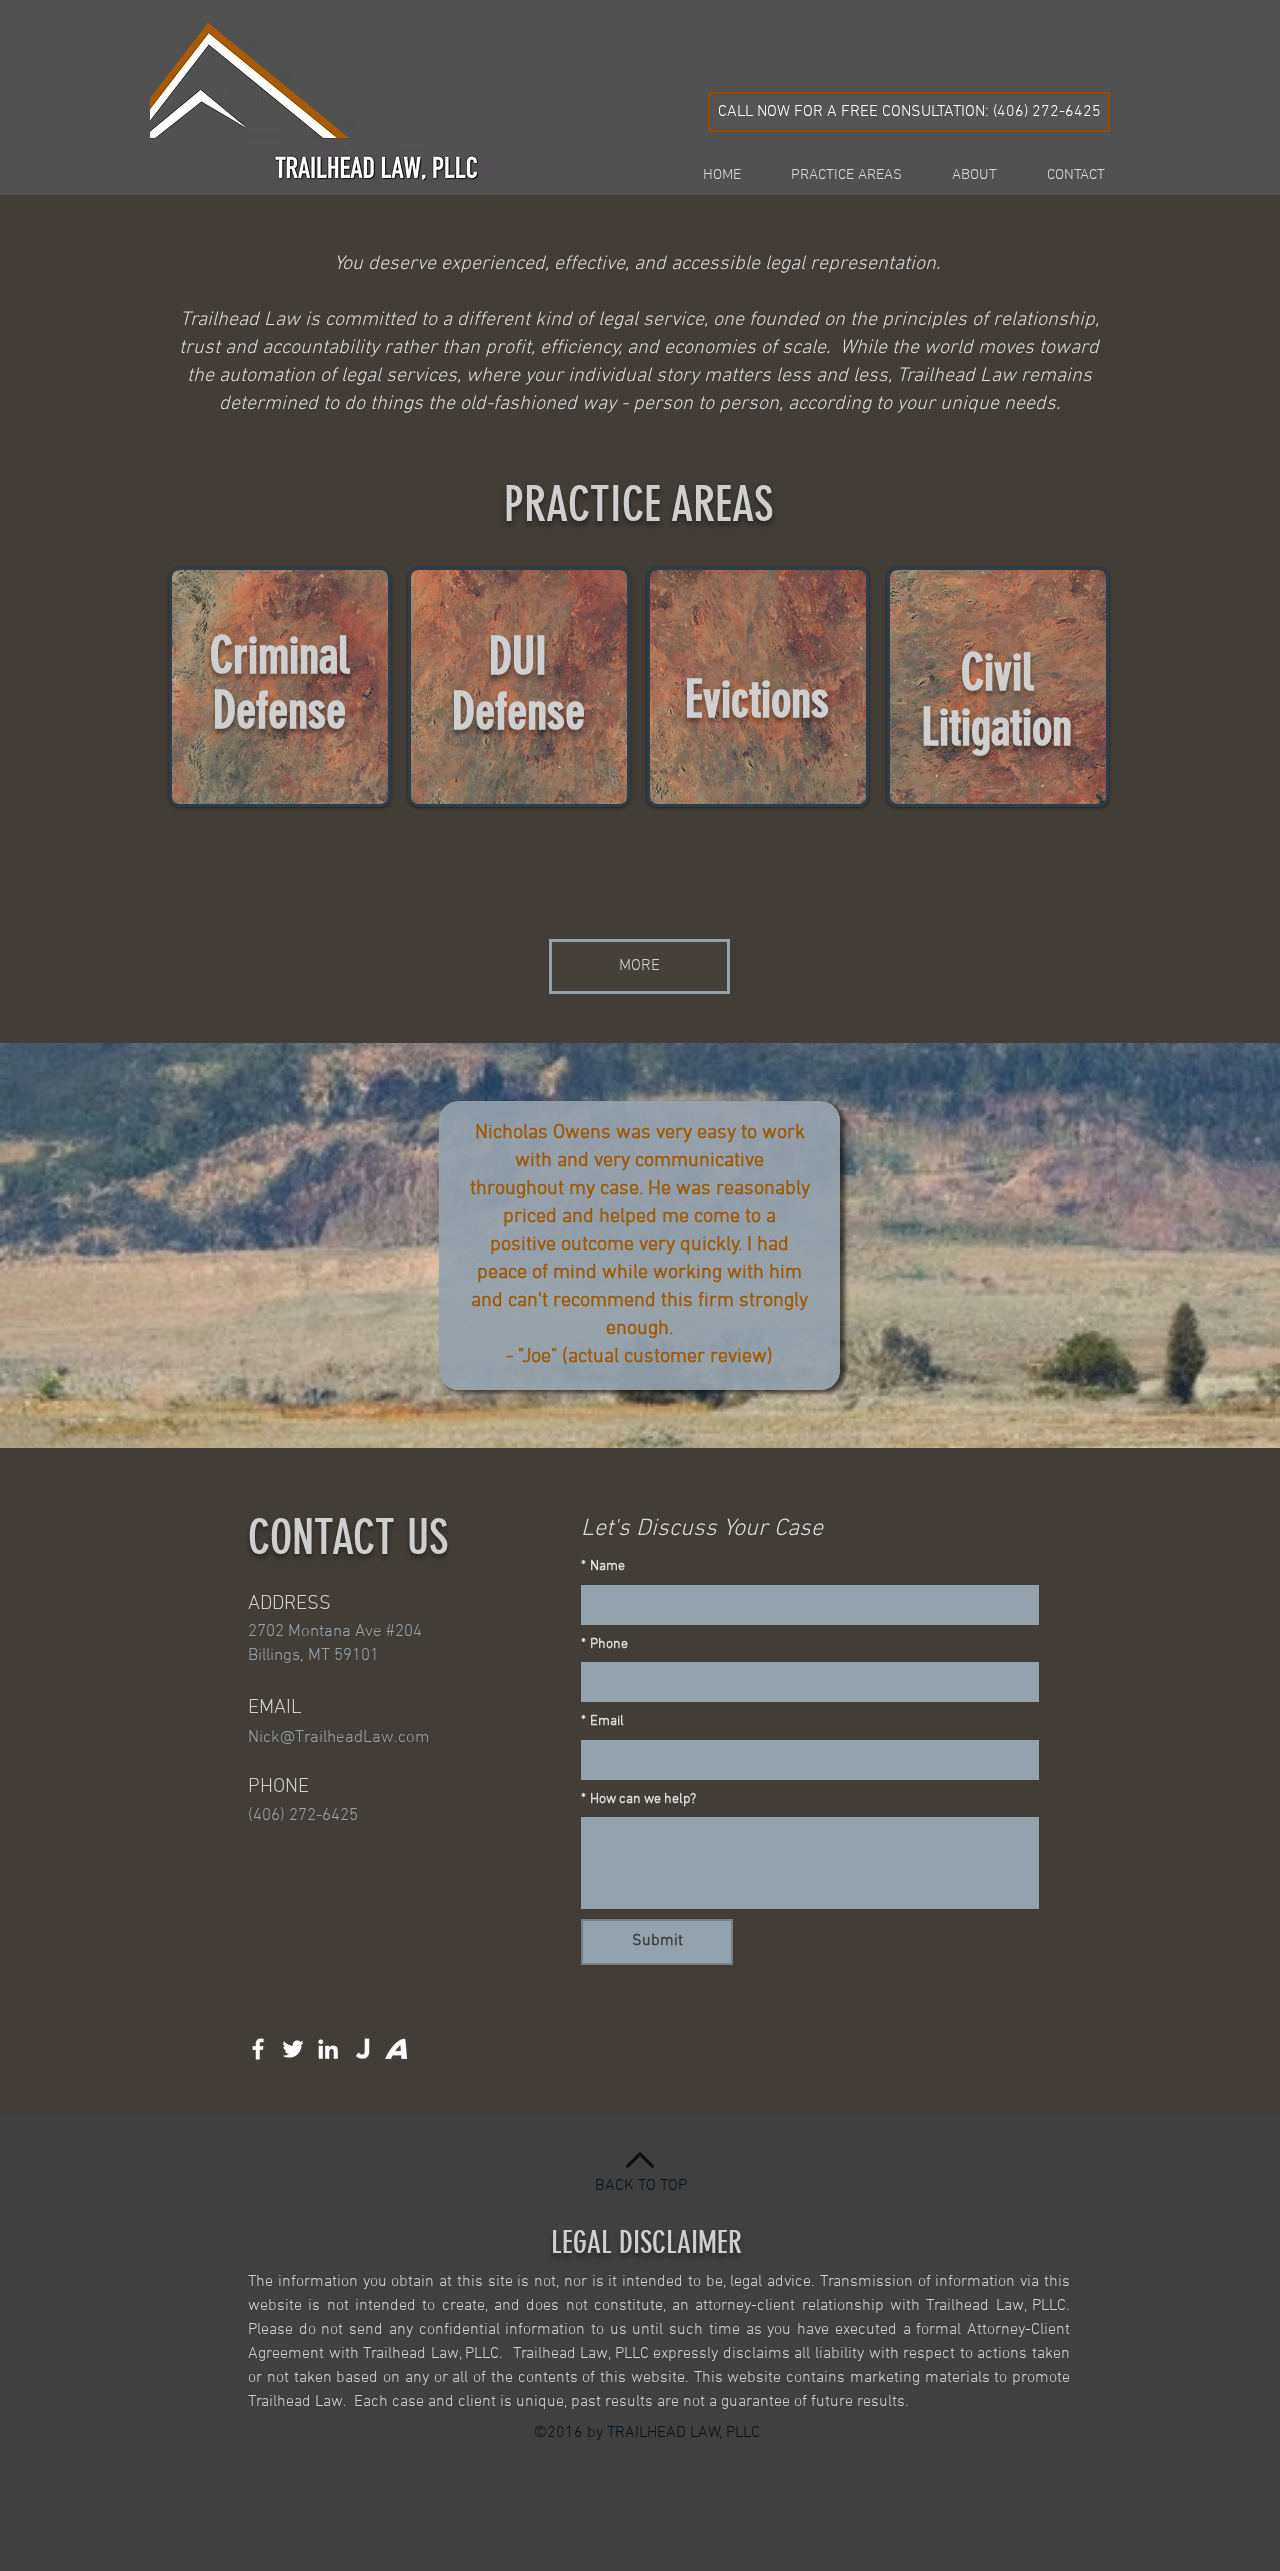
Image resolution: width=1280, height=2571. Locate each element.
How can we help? (638, 1799)
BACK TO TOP (641, 2186)
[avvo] (398, 2049)
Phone (604, 1644)
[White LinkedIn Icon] (328, 2049)
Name (603, 1566)
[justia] (363, 2049)
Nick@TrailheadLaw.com (338, 1738)
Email (602, 1721)
